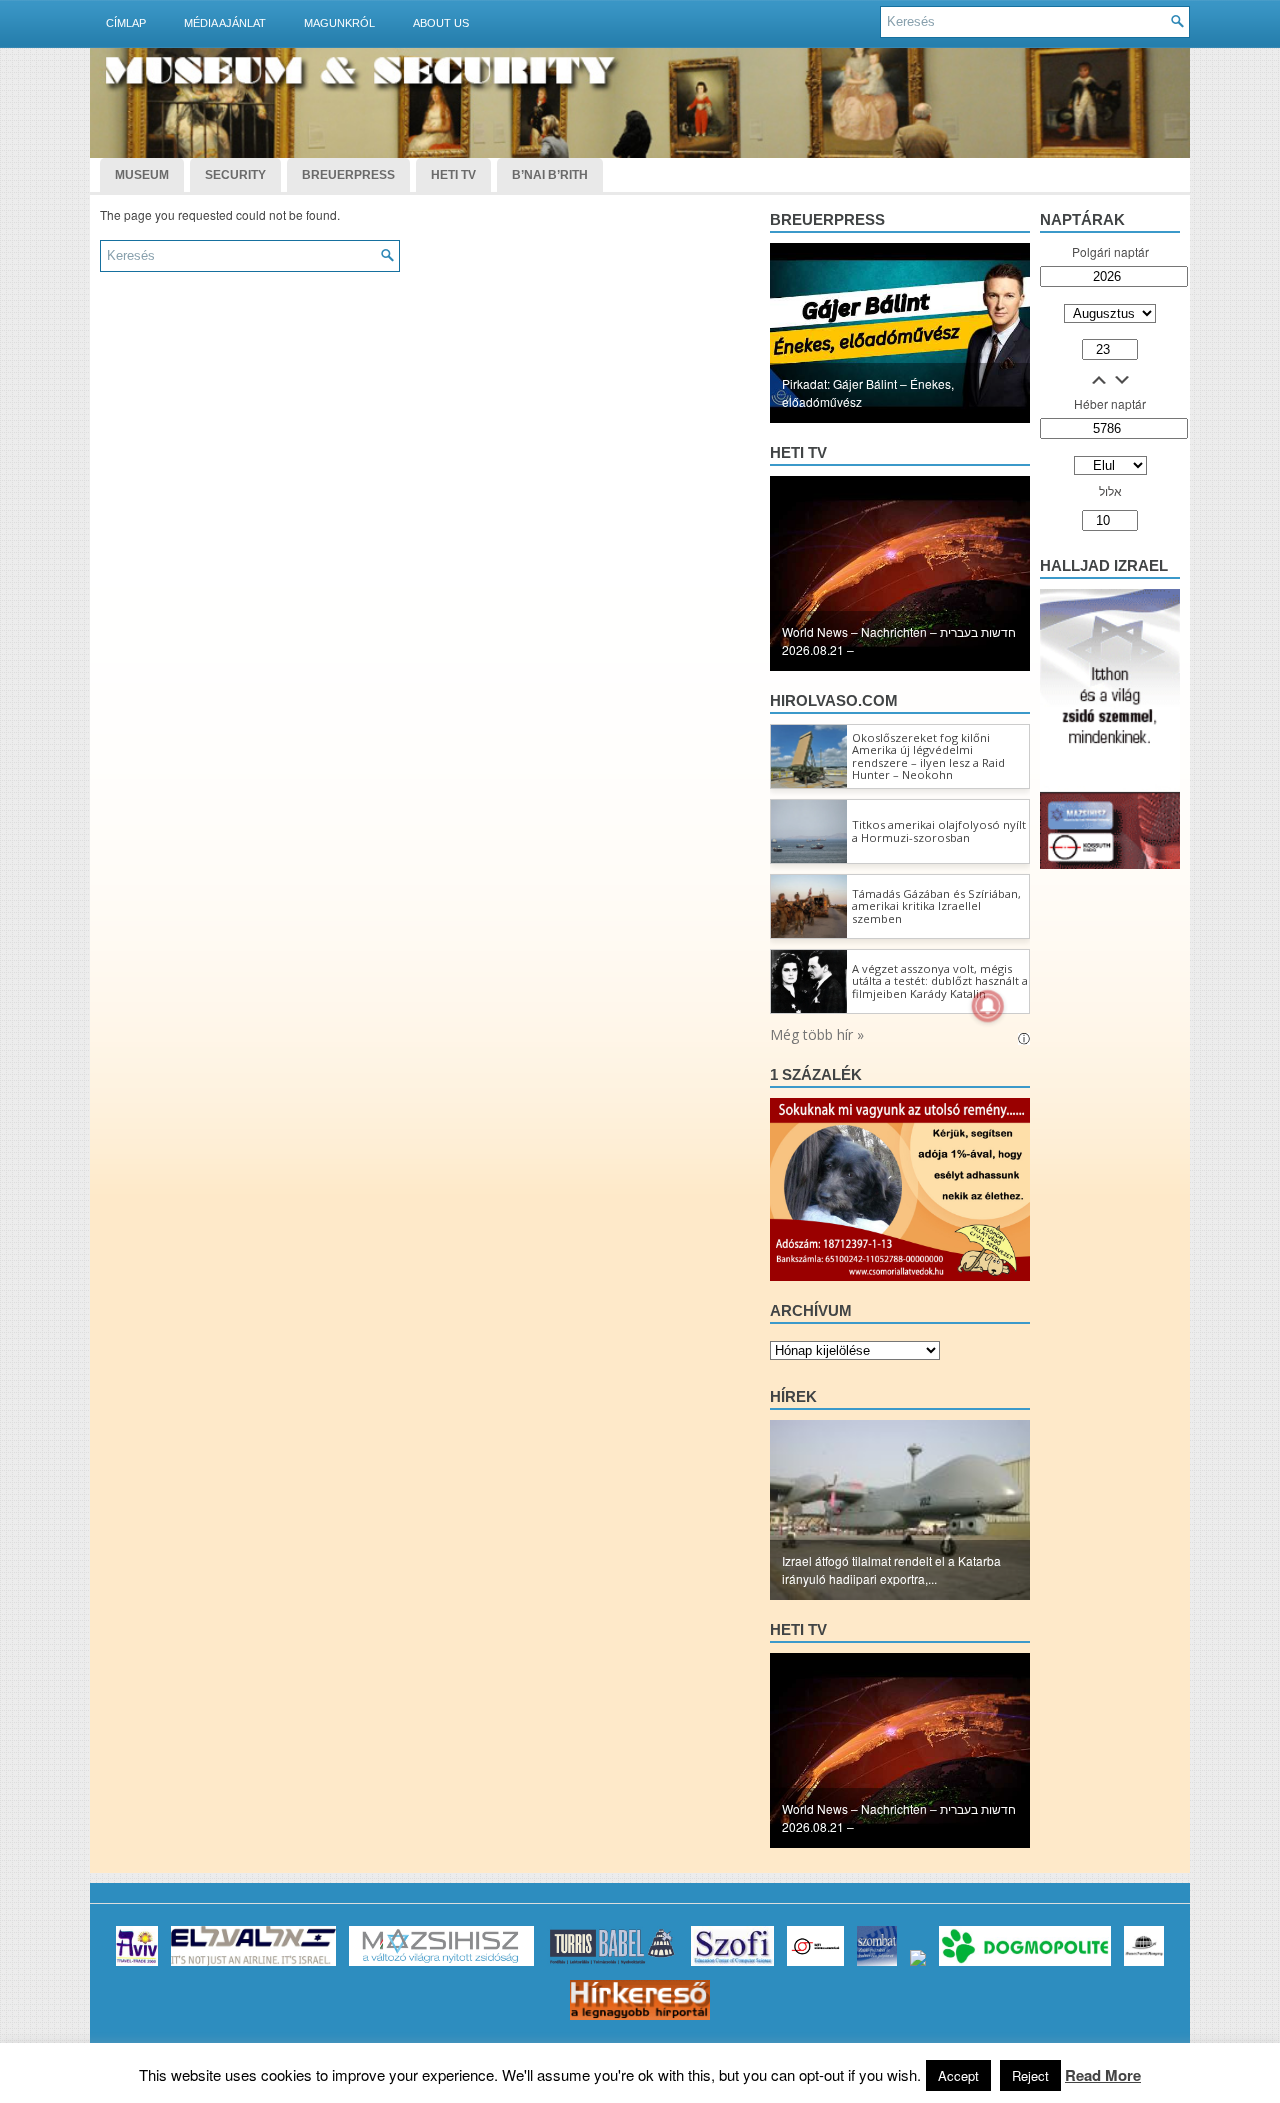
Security (235, 175)
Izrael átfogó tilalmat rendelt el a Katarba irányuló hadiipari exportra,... (891, 1569)
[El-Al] (253, 1965)
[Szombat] (877, 1965)
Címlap (126, 23)
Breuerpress (827, 219)
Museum (142, 175)
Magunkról (339, 23)
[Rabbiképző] (918, 1965)
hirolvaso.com (834, 700)
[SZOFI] (732, 1965)
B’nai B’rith (550, 175)
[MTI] (815, 1965)
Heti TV (453, 175)
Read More (1103, 2075)
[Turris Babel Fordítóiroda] (612, 1965)
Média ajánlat (225, 23)
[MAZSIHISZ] (441, 1965)
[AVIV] (137, 1965)
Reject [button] (1030, 2075)
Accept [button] (958, 2075)
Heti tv (798, 452)
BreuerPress (348, 175)
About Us (441, 23)
